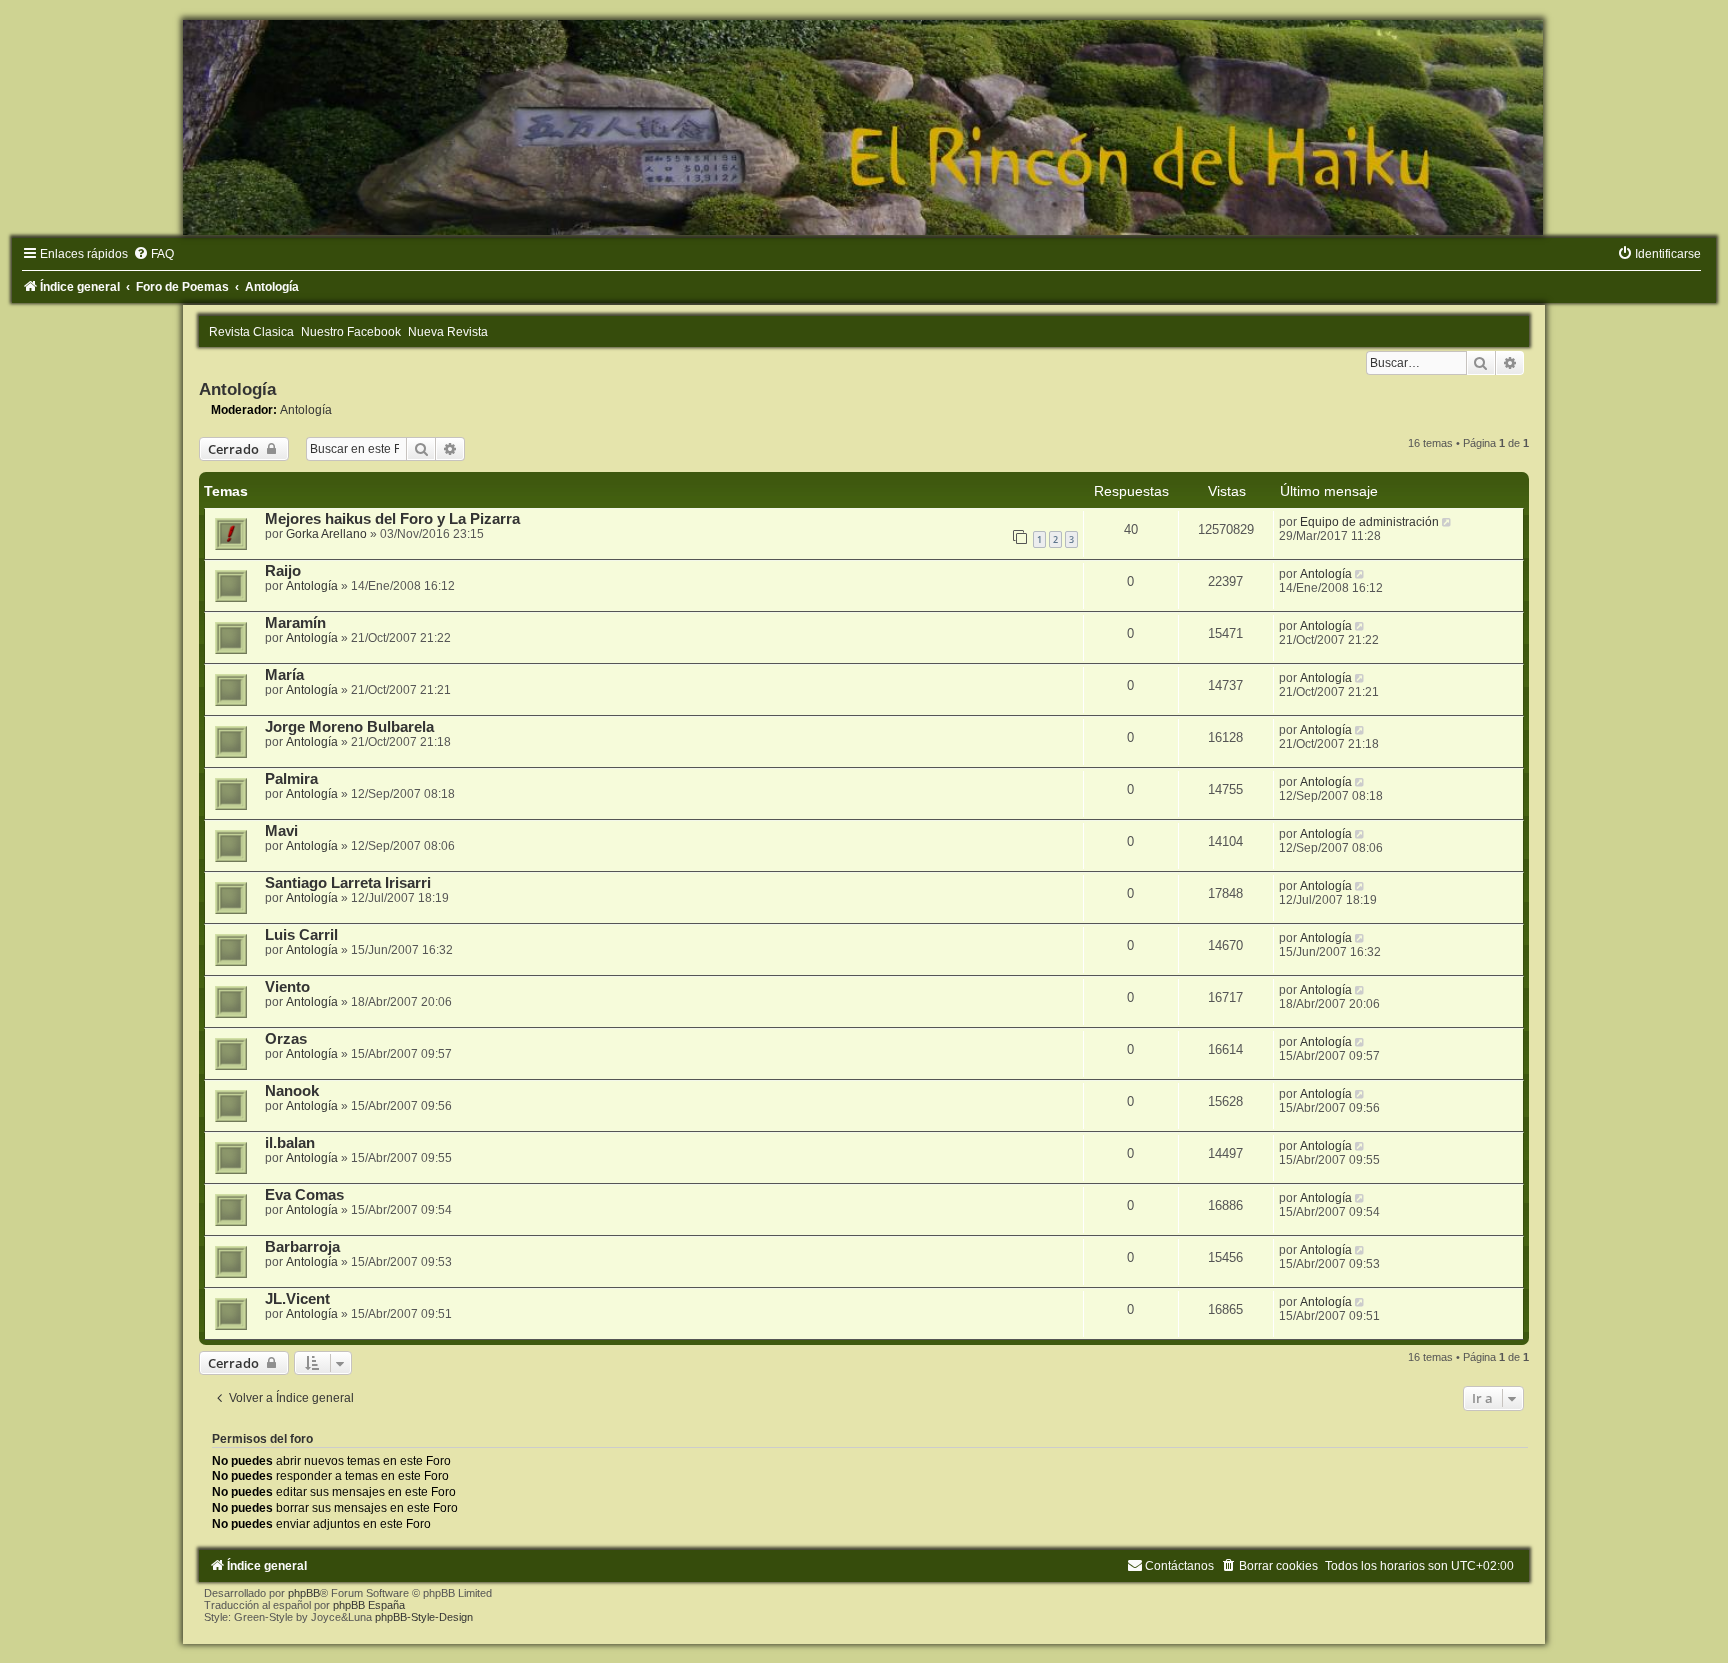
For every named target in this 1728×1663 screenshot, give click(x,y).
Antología (237, 389)
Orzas (286, 1039)
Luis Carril (301, 935)
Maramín (295, 623)
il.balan (290, 1143)
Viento (287, 987)
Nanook (292, 1091)
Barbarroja (302, 1247)
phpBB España (369, 1605)
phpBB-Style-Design (424, 1617)
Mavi (281, 831)
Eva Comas (304, 1195)
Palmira (291, 779)
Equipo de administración (1369, 522)
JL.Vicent (297, 1299)
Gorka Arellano (326, 534)
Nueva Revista (448, 332)
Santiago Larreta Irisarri (348, 883)
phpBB (304, 1593)
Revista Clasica (251, 332)
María (284, 675)
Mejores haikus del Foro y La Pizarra (392, 519)
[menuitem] (153, 254)
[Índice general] (864, 127)
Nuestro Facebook (351, 332)
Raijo (283, 571)
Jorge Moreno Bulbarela (349, 727)
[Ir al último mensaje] (1448, 522)
